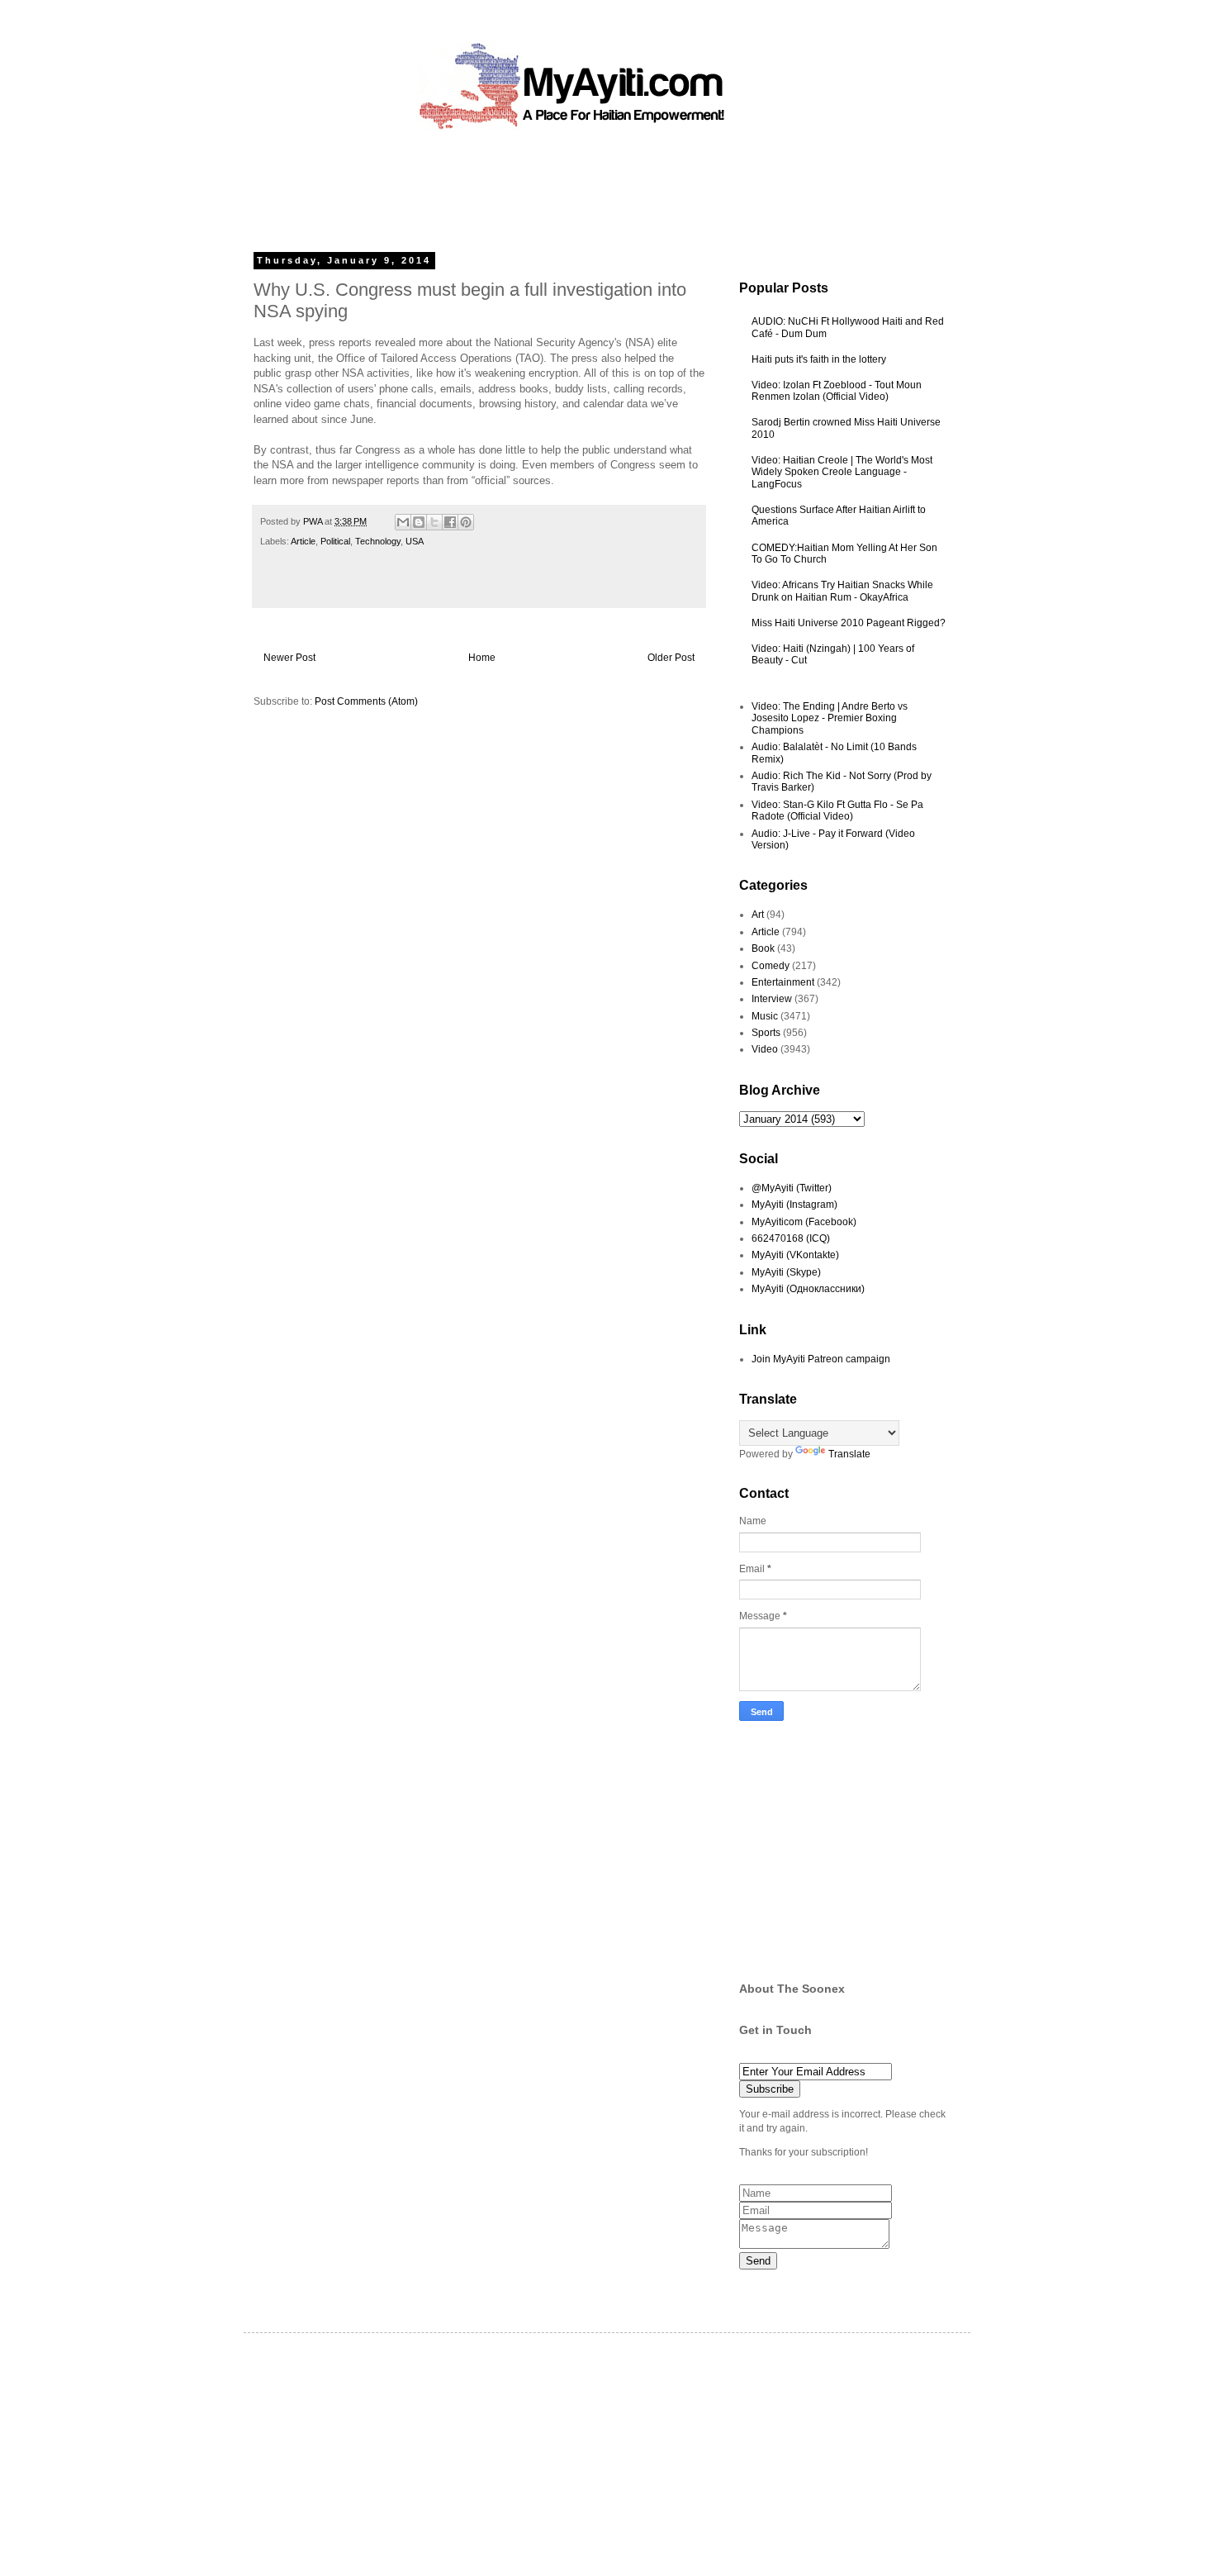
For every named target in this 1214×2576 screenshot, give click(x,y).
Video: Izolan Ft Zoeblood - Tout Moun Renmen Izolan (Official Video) (837, 391)
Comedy (771, 966)
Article (303, 541)
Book (763, 948)
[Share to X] (434, 522)
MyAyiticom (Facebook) (804, 1222)
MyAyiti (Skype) (786, 1272)
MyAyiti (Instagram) (794, 1205)
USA (415, 541)
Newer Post (289, 658)
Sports (766, 1033)
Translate (849, 1454)
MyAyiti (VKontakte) (795, 1255)
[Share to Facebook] (450, 522)
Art (758, 915)
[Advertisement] (569, 186)
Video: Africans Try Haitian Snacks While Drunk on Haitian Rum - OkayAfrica (842, 591)
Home (482, 658)
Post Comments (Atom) (366, 701)
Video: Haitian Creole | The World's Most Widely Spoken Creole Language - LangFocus (842, 472)
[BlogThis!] (419, 522)
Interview (772, 999)
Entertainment (783, 982)
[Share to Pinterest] (466, 522)
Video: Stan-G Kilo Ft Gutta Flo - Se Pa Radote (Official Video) (837, 810)
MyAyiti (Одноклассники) (808, 1289)
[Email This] (403, 522)
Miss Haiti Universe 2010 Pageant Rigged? (849, 623)
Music (765, 1016)
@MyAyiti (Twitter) (792, 1188)
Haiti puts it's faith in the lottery (819, 359)
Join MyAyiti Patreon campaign (821, 1359)
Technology (378, 541)
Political (335, 541)
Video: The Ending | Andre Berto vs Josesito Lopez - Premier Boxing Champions (830, 718)
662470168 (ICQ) (791, 1238)
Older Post (671, 658)
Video (765, 1049)
